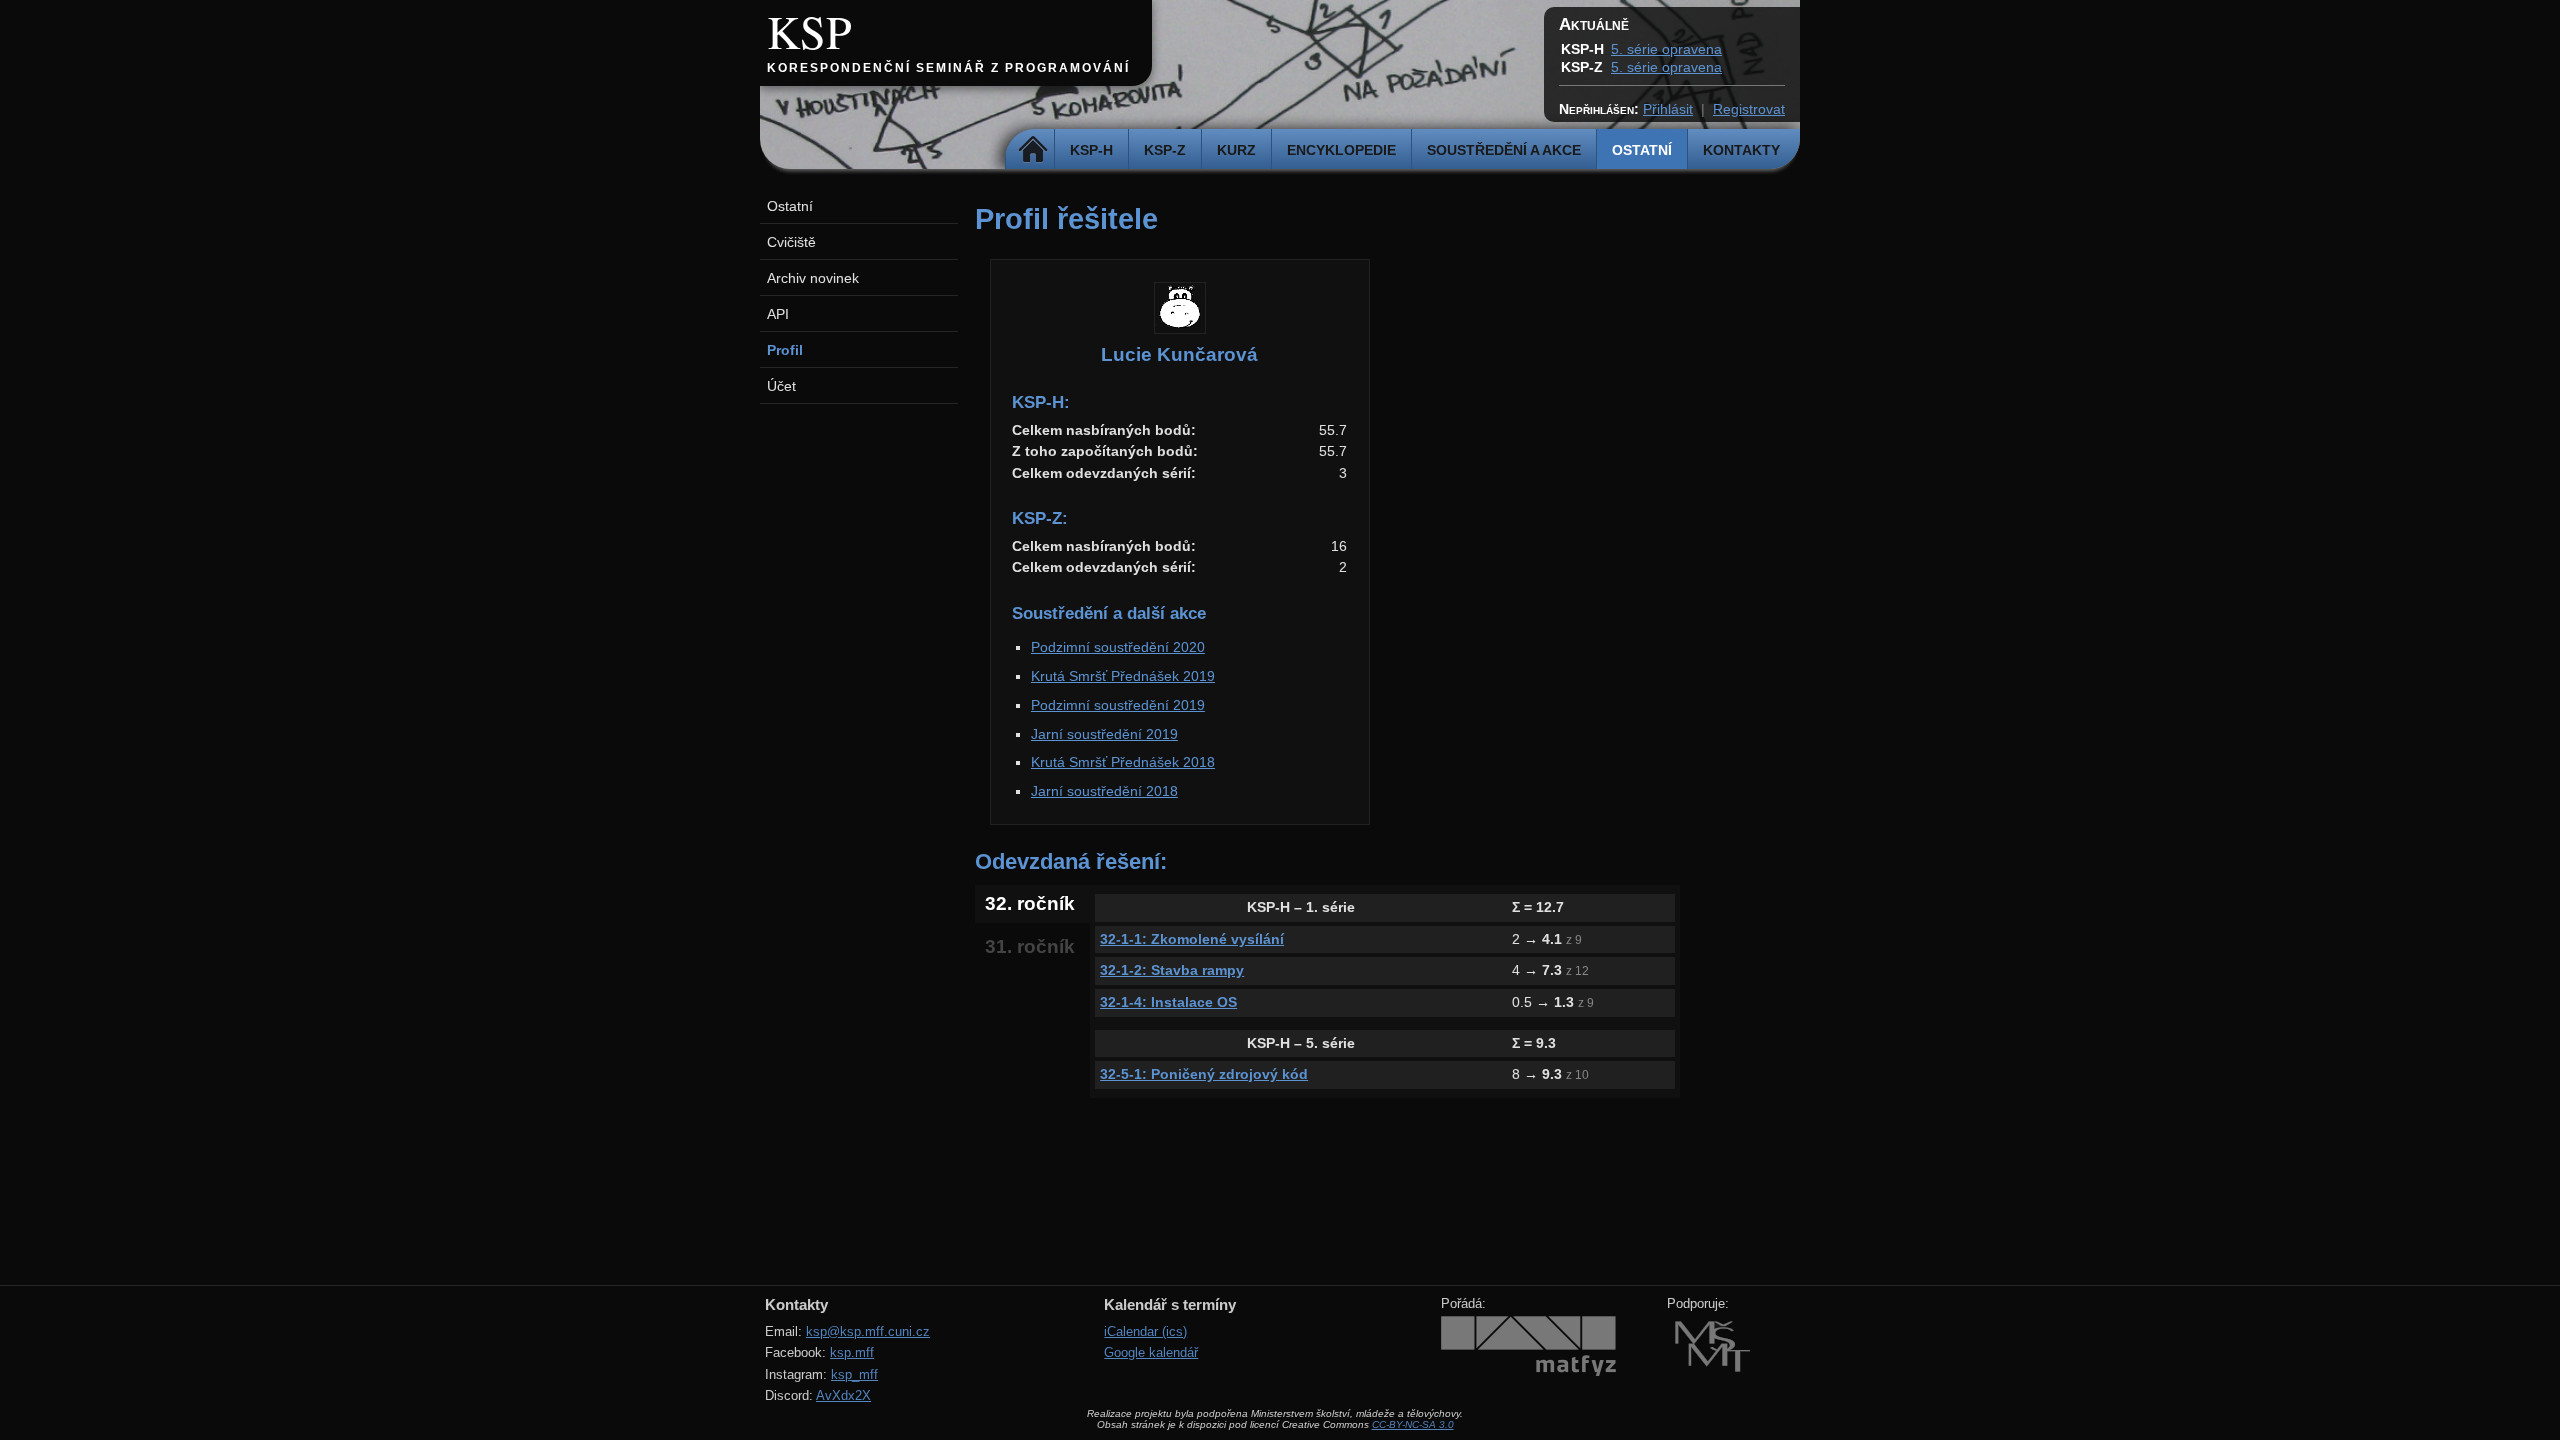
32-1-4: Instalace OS (1168, 1002)
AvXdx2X (843, 1395)
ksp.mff (852, 1352)
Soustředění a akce (1504, 150)
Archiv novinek (813, 278)
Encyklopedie (1341, 150)
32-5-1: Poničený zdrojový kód (1204, 1074)
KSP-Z (1165, 150)
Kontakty (1741, 150)
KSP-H (1091, 150)
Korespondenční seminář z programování (948, 68)
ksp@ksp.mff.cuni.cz (868, 1331)
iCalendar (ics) (1145, 1331)
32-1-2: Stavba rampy (1172, 970)
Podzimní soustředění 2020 (1118, 647)
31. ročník (1030, 946)
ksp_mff (854, 1374)
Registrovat (1749, 109)
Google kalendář (1151, 1352)
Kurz (1236, 150)
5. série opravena (1666, 49)
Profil (785, 350)
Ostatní (1642, 150)
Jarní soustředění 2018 (1104, 791)
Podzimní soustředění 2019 (1118, 705)
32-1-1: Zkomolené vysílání (1192, 939)
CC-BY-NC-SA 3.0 (1413, 1424)
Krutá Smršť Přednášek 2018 (1123, 762)
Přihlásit (1668, 109)
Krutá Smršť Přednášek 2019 (1123, 676)
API (778, 314)
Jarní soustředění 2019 (1104, 734)
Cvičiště (791, 242)
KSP (809, 31)
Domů (1032, 150)
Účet (781, 386)
